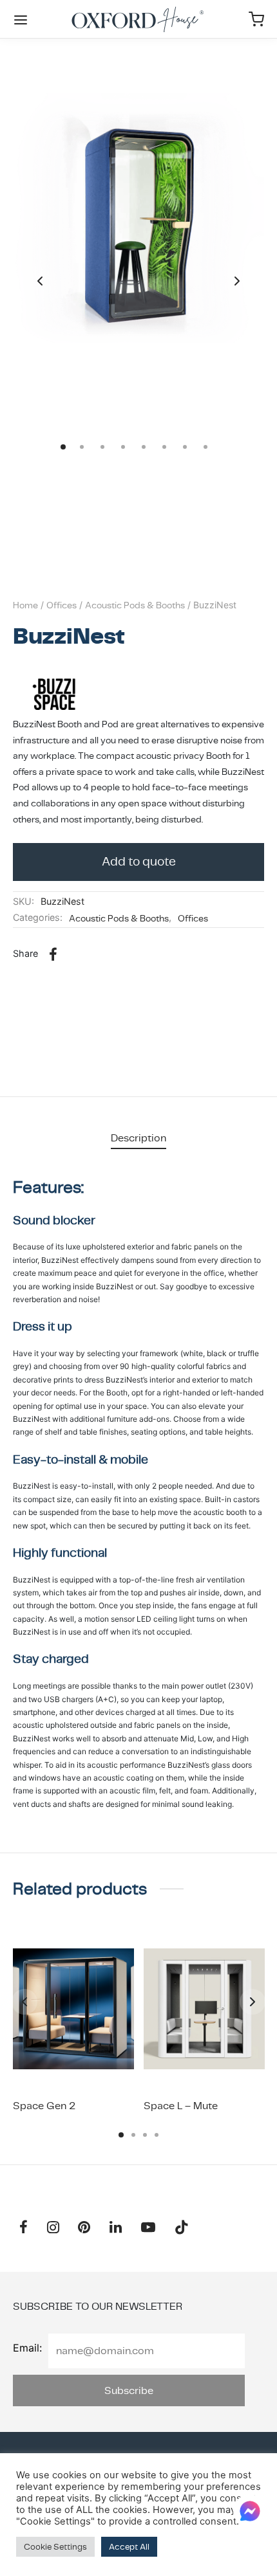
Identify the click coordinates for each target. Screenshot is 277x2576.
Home (25, 605)
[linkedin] (116, 2228)
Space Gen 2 (44, 2106)
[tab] (138, 1138)
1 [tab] (121, 2135)
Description (138, 1138)
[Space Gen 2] (73, 2009)
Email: (27, 2348)
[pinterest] (85, 2228)
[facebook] (24, 2228)
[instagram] (53, 2228)
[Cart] (256, 19)
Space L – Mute (181, 2106)
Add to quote (139, 861)
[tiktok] (182, 2228)
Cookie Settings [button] (55, 2547)
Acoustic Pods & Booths (135, 605)
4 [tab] (157, 2135)
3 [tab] (145, 2135)
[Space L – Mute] (204, 2009)
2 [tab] (133, 2135)
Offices (62, 605)
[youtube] (148, 2228)
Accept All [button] (129, 2547)
